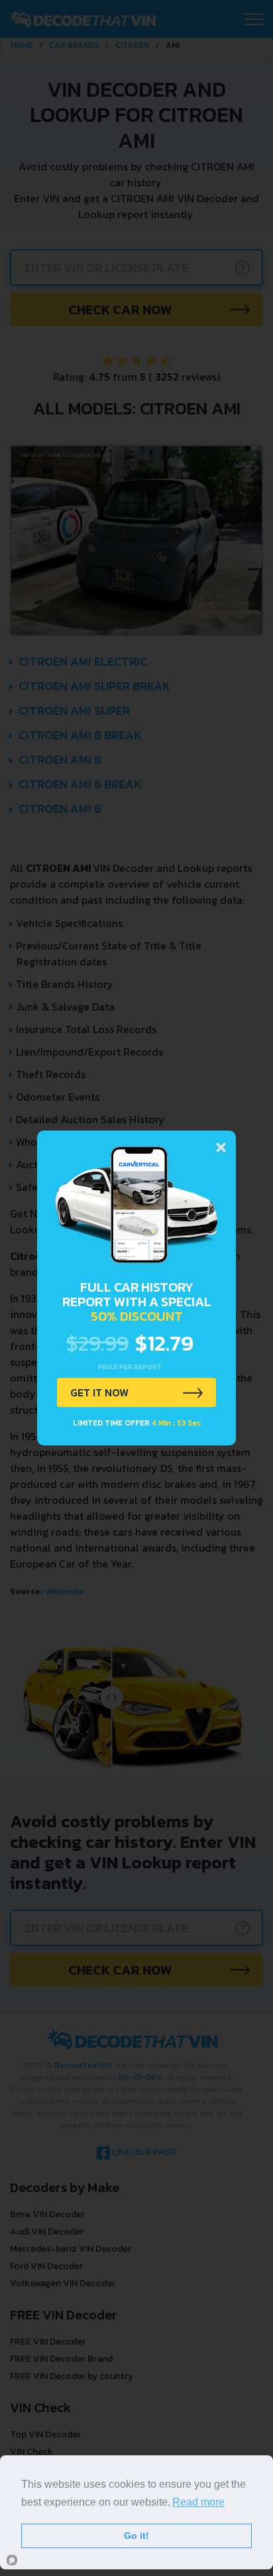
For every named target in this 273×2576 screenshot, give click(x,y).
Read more (198, 2502)
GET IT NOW (99, 1392)
